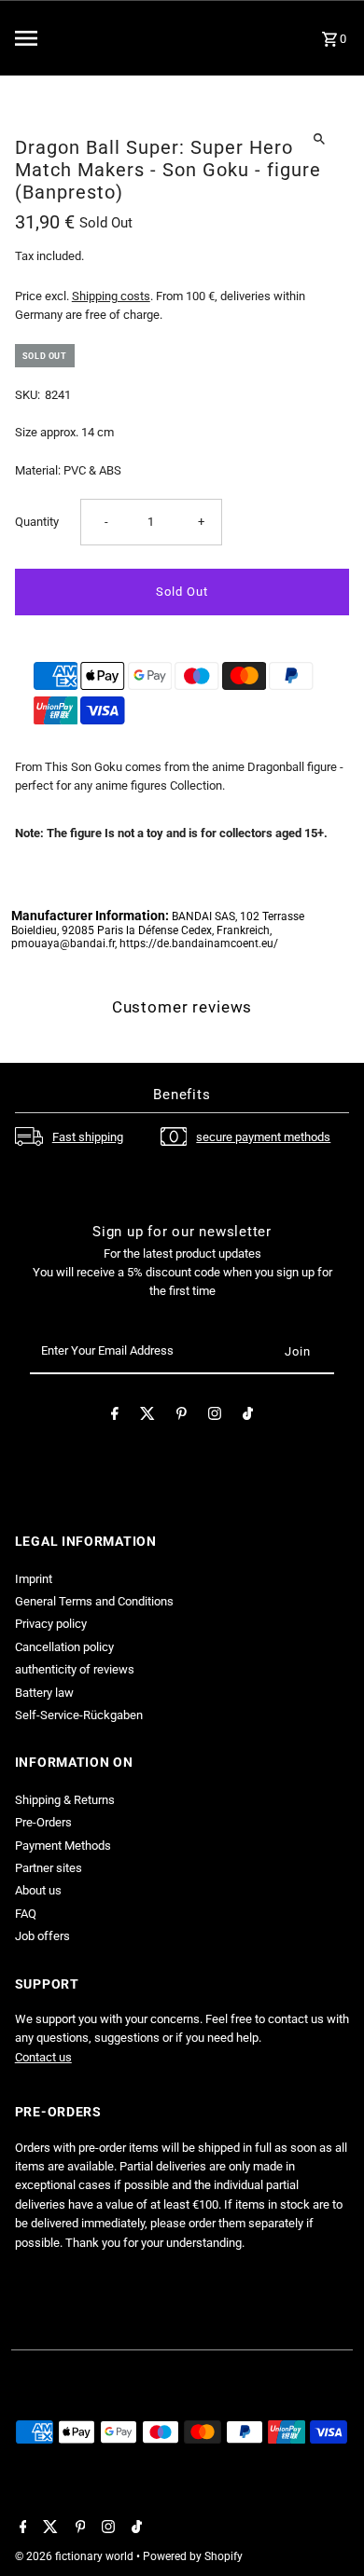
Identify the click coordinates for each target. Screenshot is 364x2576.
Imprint (34, 1579)
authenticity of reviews (75, 1669)
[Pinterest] (182, 1417)
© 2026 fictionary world (76, 2556)
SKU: (28, 395)
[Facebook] (115, 1417)
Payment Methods (63, 1846)
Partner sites (49, 1868)
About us (38, 1890)
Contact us (43, 2057)
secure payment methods (263, 1137)
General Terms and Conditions (94, 1601)
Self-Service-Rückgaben (79, 1715)
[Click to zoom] (319, 138)
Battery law (44, 1693)
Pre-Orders (43, 1822)
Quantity (37, 522)
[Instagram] (215, 1417)
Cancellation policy (64, 1647)
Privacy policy (51, 1624)
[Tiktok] (248, 1417)
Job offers (42, 1936)
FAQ (26, 1914)
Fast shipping (88, 1137)
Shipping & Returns (65, 1800)
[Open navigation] (64, 38)
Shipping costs (111, 296)
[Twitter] (147, 1417)
